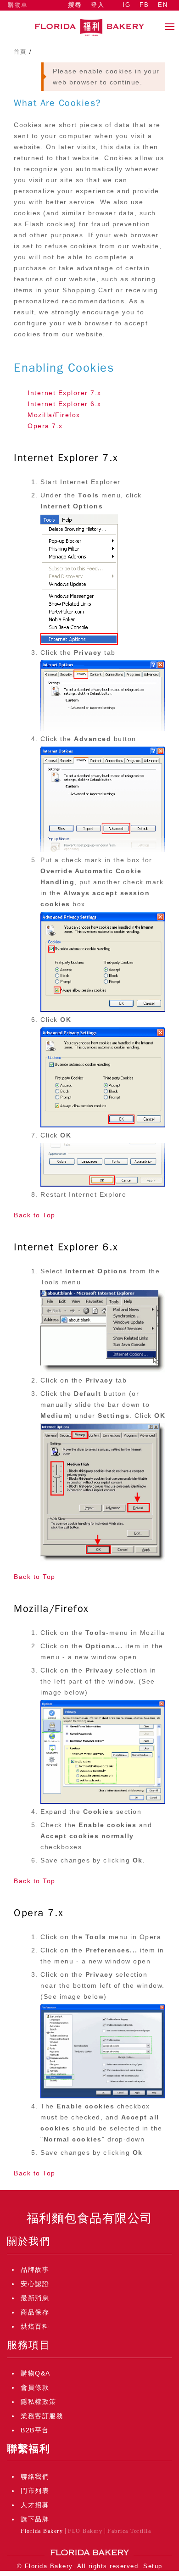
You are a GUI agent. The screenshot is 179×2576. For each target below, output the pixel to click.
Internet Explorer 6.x (64, 404)
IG (126, 5)
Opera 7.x (45, 426)
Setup (153, 2566)
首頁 (20, 52)
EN (163, 5)
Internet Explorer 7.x (64, 393)
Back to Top (35, 1215)
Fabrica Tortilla (129, 2531)
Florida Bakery (42, 2531)
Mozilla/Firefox (54, 415)
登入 (98, 5)
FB (144, 5)
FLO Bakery (85, 2531)
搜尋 (75, 5)
